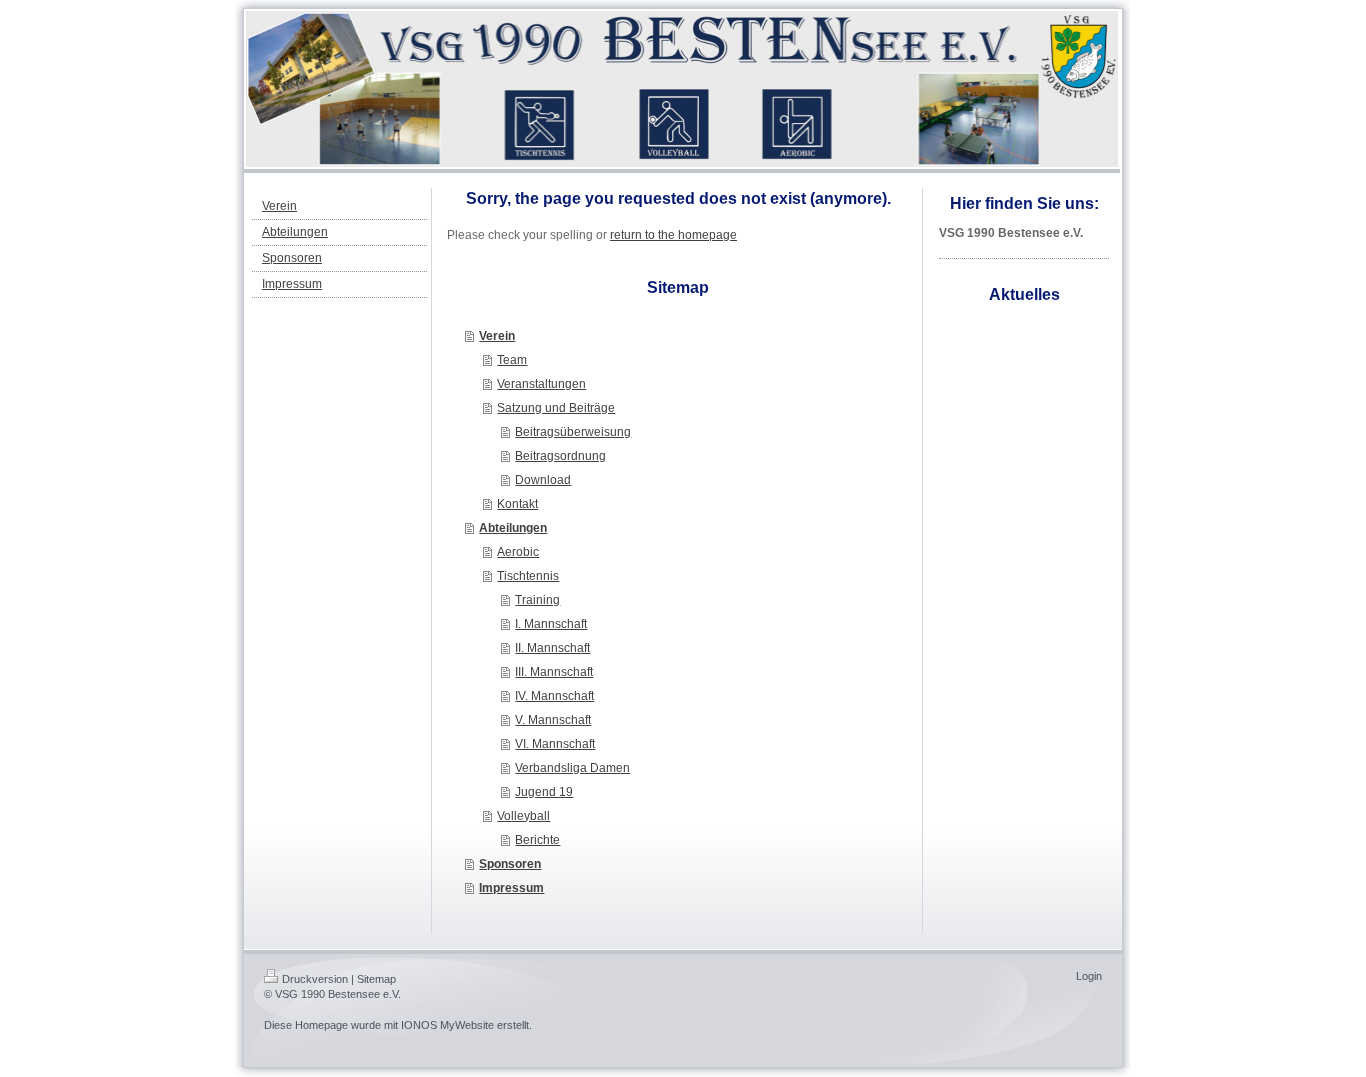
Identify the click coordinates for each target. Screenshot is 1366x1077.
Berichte (537, 840)
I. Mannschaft (551, 624)
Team (512, 360)
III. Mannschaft (554, 672)
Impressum (511, 888)
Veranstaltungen (541, 384)
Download (543, 480)
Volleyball (523, 816)
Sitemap (376, 979)
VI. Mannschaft (555, 744)
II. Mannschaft (552, 648)
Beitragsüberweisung (573, 432)
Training (537, 600)
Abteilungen (513, 528)
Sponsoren (510, 864)
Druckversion (315, 979)
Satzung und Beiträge (556, 408)
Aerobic (518, 552)
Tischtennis (528, 576)
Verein (497, 336)
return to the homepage (673, 235)
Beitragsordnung (560, 456)
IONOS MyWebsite (447, 1025)
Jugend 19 (544, 792)
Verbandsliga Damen (572, 768)
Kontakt (517, 504)
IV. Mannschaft (554, 696)
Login (1089, 976)
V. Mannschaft (553, 720)
